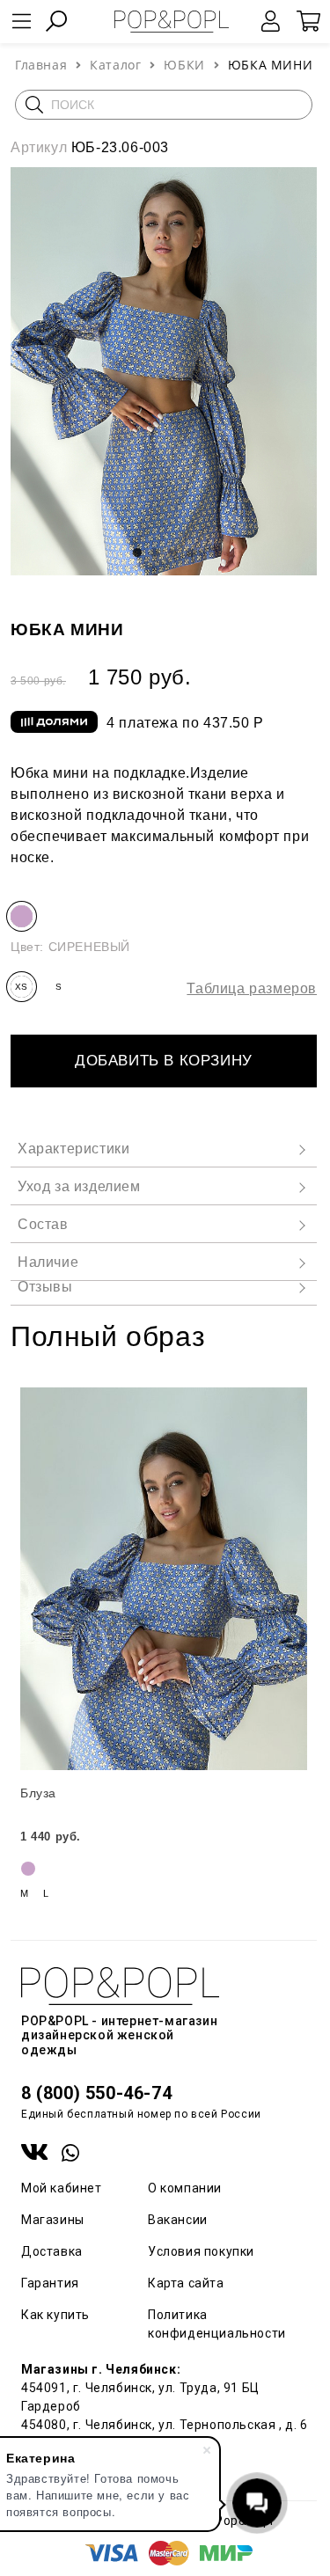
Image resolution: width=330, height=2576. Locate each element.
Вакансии (178, 2220)
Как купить (55, 2315)
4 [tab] (190, 553)
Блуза (38, 1793)
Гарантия (50, 2283)
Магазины (53, 2220)
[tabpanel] (164, 371)
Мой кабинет (62, 2188)
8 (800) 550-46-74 (96, 2093)
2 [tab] (155, 553)
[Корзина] (308, 21)
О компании (185, 2188)
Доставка (52, 2251)
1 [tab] (137, 553)
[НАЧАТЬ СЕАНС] (271, 21)
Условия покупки (201, 2251)
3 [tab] (172, 553)
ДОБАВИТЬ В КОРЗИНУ (164, 1061)
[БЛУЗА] (164, 1579)
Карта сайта (186, 2283)
